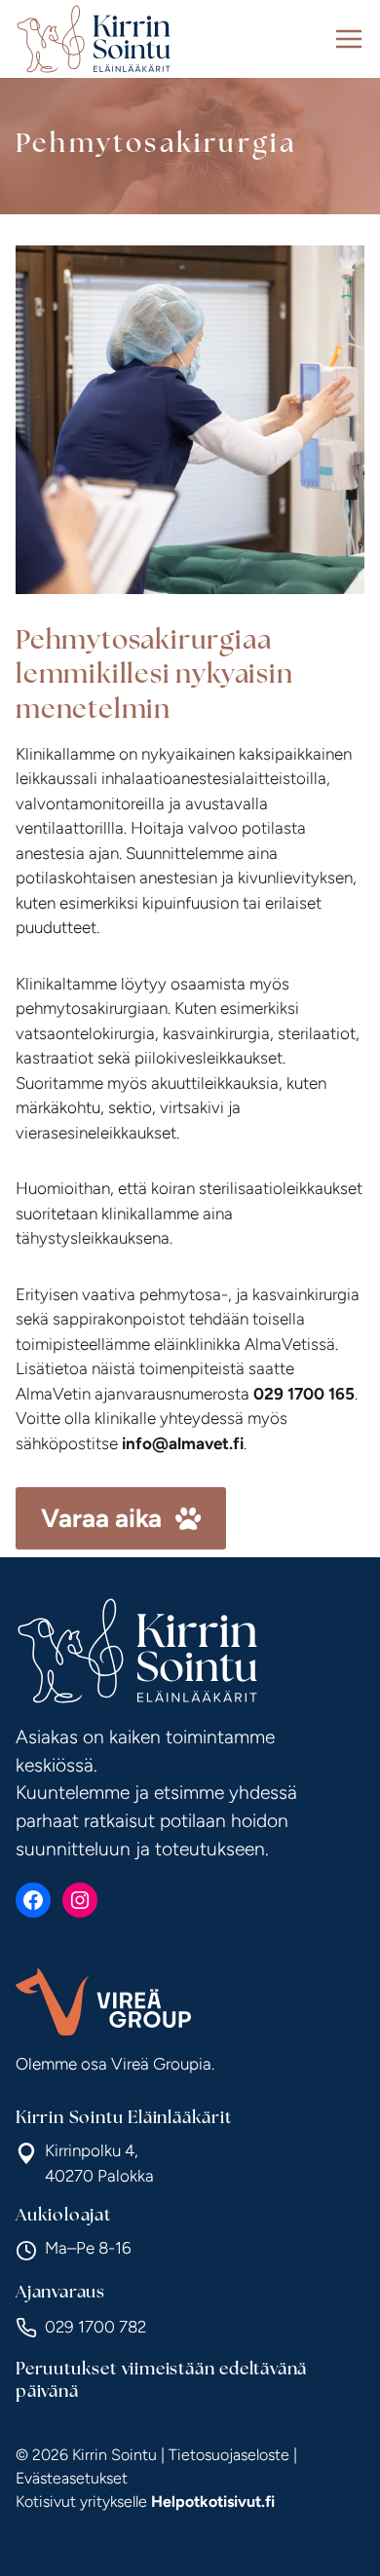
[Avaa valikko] (349, 39)
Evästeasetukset (72, 2478)
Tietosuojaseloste (229, 2455)
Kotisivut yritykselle (145, 2501)
